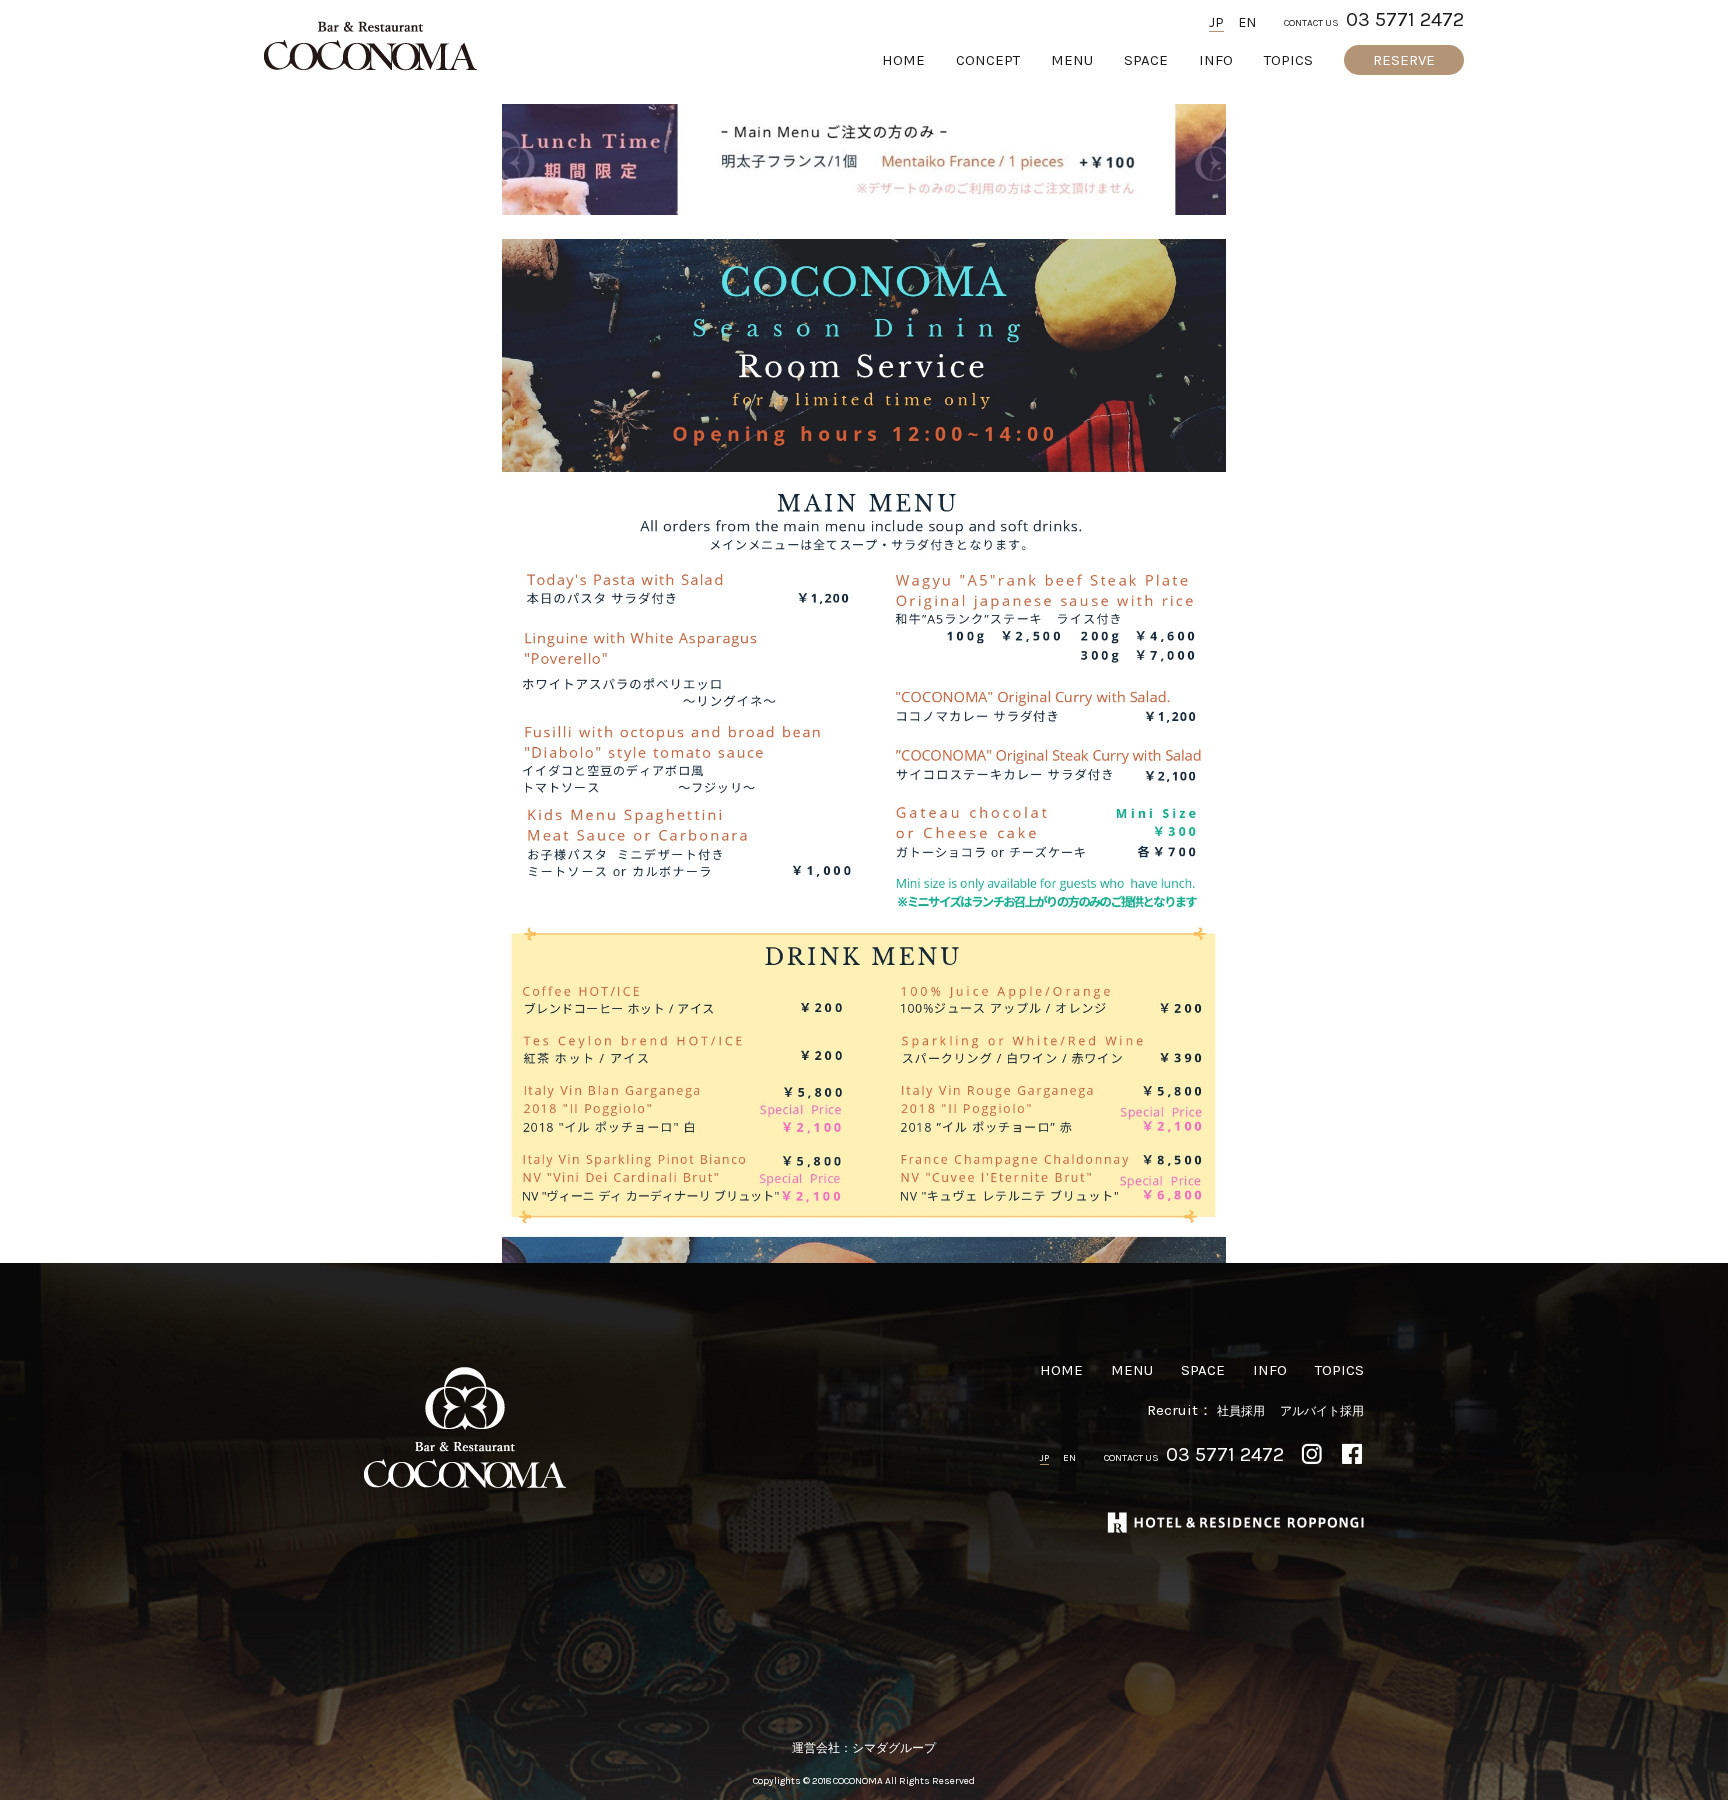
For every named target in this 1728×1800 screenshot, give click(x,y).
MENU (1072, 60)
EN (1247, 23)
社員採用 (1241, 1411)
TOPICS (1288, 60)
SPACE (1146, 60)
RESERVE (1404, 60)
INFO (1216, 60)
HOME (903, 60)
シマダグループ (894, 1748)
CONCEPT (988, 60)
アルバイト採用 (1322, 1411)
